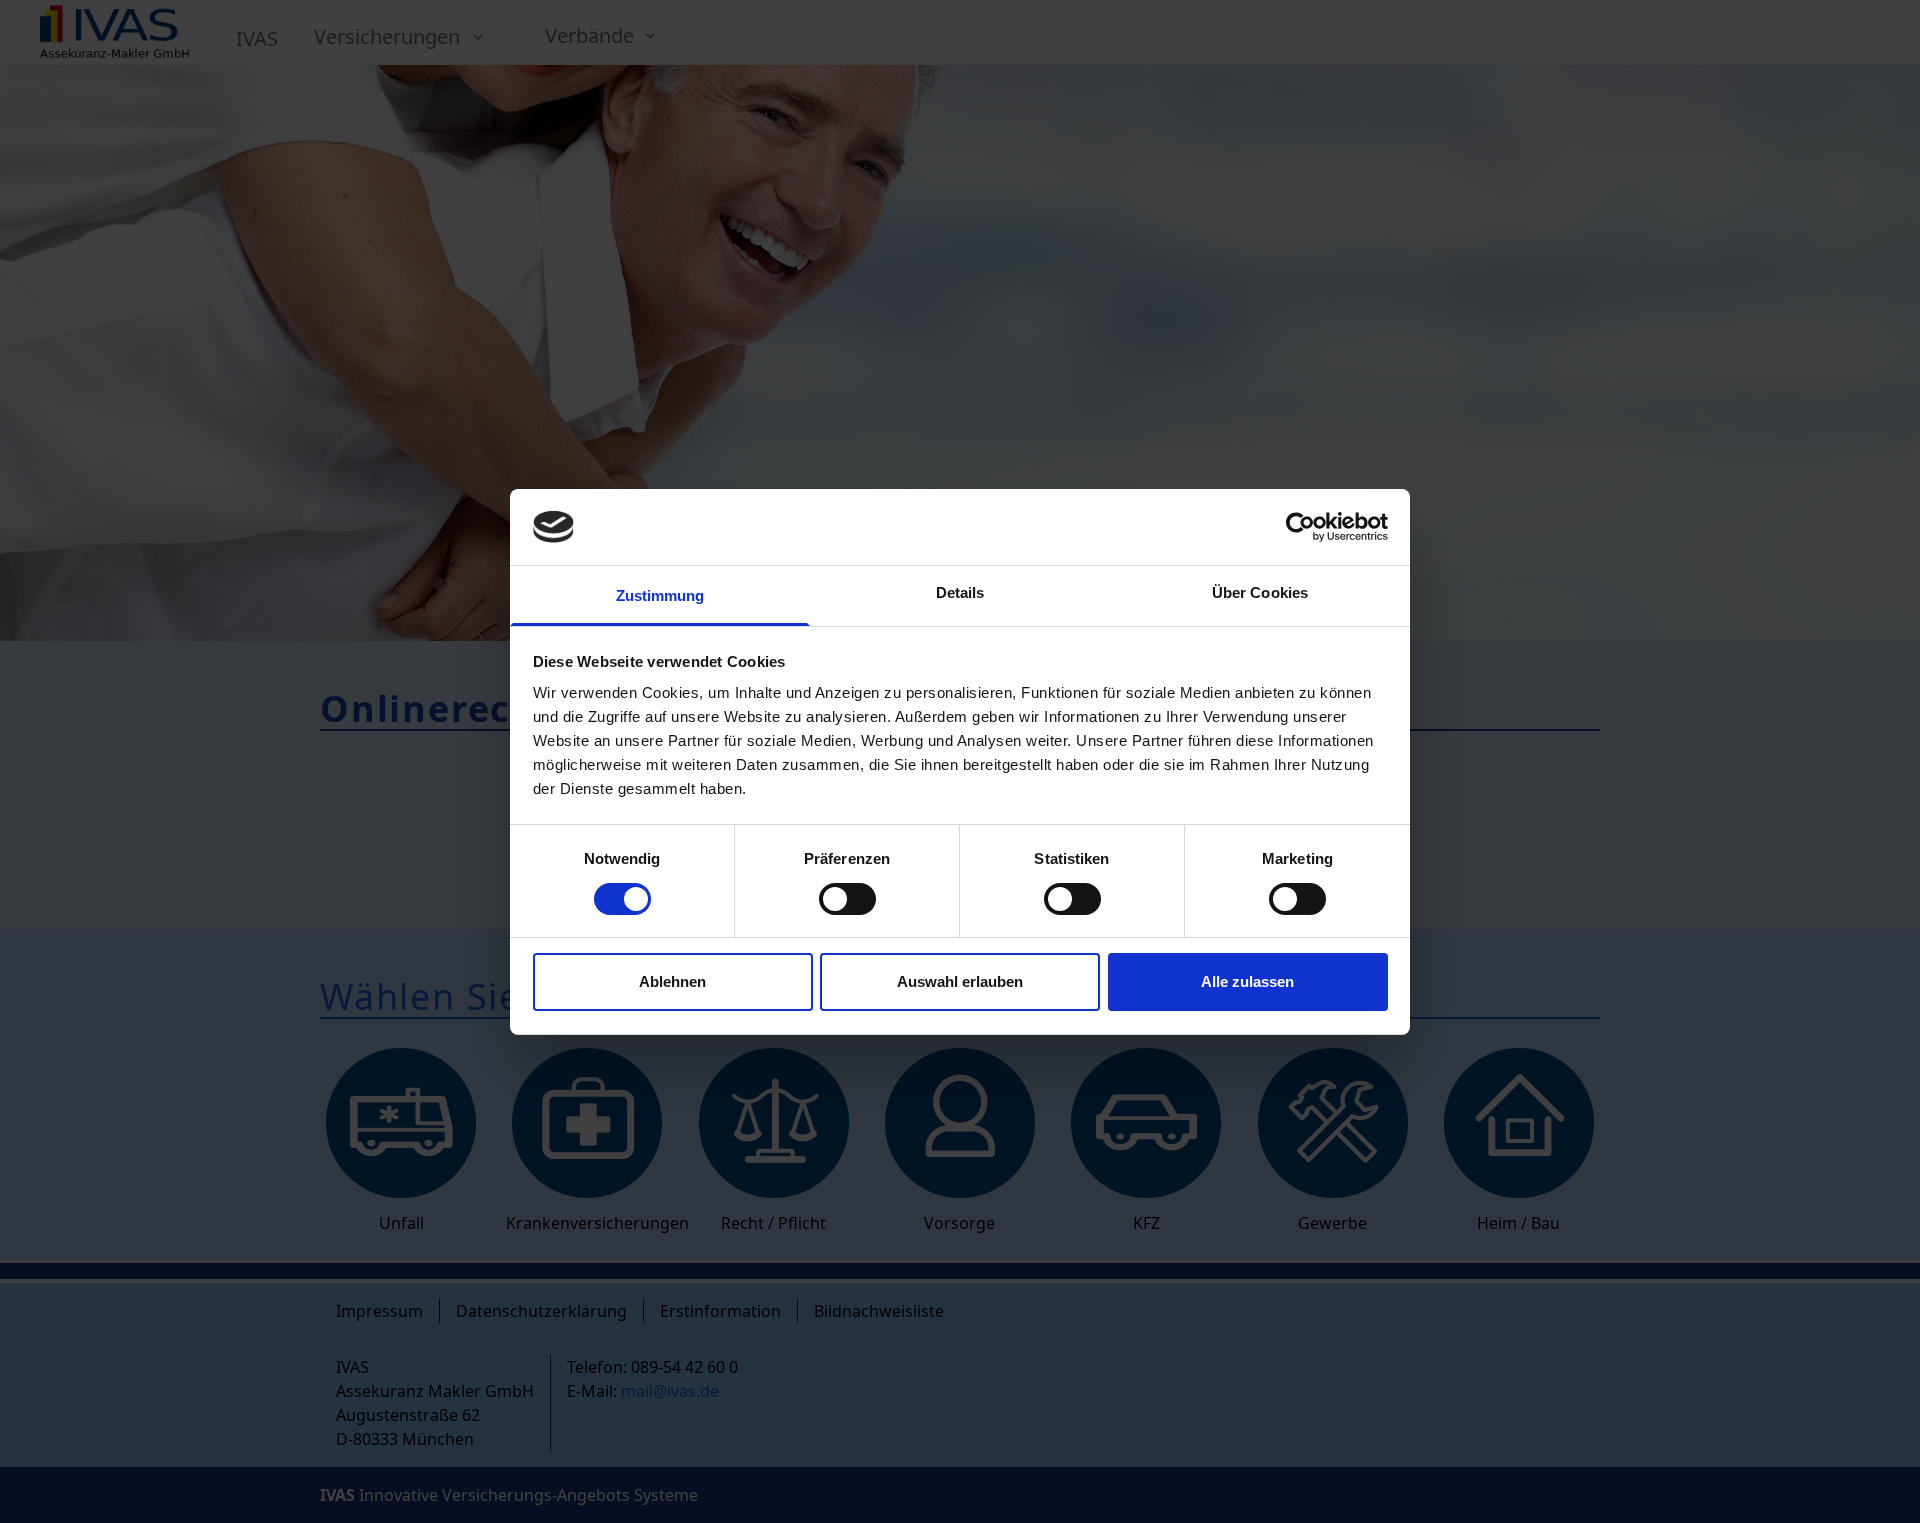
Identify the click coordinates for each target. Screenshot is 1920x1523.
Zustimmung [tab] (660, 595)
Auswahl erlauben (960, 981)
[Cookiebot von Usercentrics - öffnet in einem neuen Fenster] (1300, 527)
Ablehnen (672, 981)
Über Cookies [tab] (1260, 592)
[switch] (847, 899)
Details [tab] (960, 592)
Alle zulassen (1247, 981)
